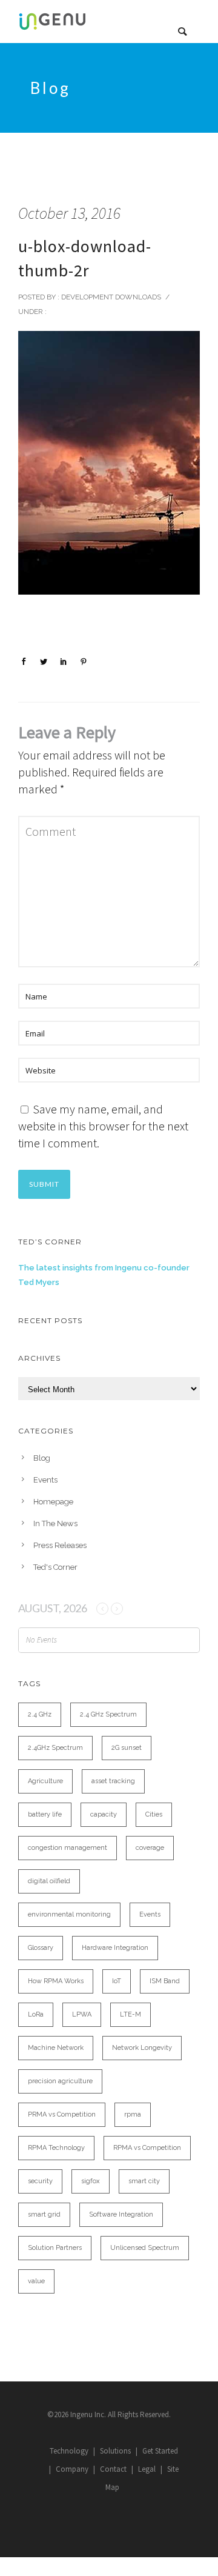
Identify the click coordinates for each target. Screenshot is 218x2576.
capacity (104, 1814)
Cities (154, 1814)
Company (72, 2469)
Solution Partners (55, 2248)
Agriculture (45, 1781)
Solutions (115, 2451)
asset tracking (113, 1781)
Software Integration (121, 2214)
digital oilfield (49, 1881)
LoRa (36, 2014)
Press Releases (60, 1545)
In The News (55, 1523)
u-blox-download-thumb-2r (85, 258)
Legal (147, 2469)
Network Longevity (142, 2048)
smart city (144, 2181)
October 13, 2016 (69, 213)
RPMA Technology (56, 2148)
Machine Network (56, 2048)
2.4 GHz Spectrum (108, 1714)
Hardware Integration (115, 1948)
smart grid (44, 2214)
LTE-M (130, 2014)
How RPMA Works (56, 1981)
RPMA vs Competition (147, 2148)
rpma (133, 2114)
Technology (69, 2451)
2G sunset (127, 1748)
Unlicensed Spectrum (145, 2248)
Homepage (53, 1502)
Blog (42, 1458)
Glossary (41, 1948)
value (36, 2281)
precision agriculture (60, 2081)
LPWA (82, 2014)
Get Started (160, 2451)
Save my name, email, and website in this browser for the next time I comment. (103, 1126)
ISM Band (165, 1981)
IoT (117, 1981)
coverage (150, 1848)
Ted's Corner (55, 1567)
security (40, 2181)
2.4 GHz (40, 1714)
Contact (113, 2469)
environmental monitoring (69, 1914)
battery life (45, 1814)
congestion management (68, 1848)
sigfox (91, 2181)
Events (45, 1480)
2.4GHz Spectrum (55, 1748)
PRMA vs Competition (62, 2114)
